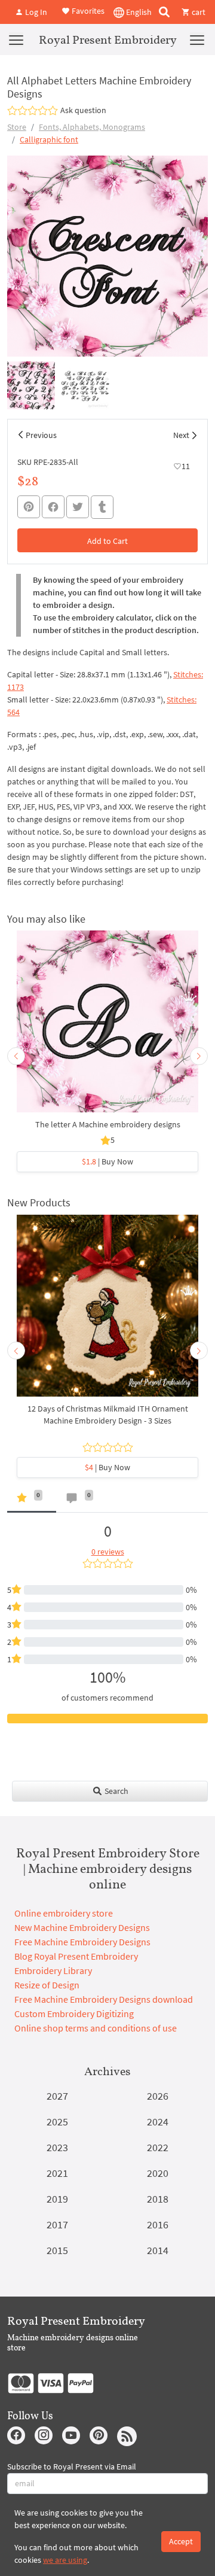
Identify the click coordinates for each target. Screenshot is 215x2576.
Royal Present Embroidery (108, 39)
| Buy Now (107, 1161)
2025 (57, 2122)
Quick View (108, 1027)
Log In (35, 12)
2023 (57, 2147)
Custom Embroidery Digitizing (74, 2014)
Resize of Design (47, 1985)
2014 (158, 2250)
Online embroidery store (64, 1913)
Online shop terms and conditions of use (96, 2028)
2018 (158, 2199)
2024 (158, 2122)
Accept (181, 2541)
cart (198, 12)
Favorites (87, 11)
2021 (57, 2173)
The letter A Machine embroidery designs (108, 1124)
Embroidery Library (53, 1970)
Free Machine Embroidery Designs (82, 1942)
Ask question (83, 110)
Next (181, 435)
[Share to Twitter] (78, 507)
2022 (158, 2147)
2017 (57, 2224)
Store (17, 127)
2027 (57, 2096)
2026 (158, 2096)
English (138, 12)
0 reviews (108, 1552)
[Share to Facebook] (53, 507)
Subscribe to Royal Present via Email (72, 2466)
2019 (57, 2199)
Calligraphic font (49, 139)
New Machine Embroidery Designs (82, 1927)
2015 (57, 2250)
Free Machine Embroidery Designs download (104, 1999)
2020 (158, 2173)
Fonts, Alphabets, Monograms (92, 127)
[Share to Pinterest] (29, 507)
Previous (41, 435)
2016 (158, 2224)
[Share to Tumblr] (102, 507)
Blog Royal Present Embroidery (76, 1956)
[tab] (32, 1500)
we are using (65, 2560)
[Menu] (16, 39)
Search (116, 1791)
